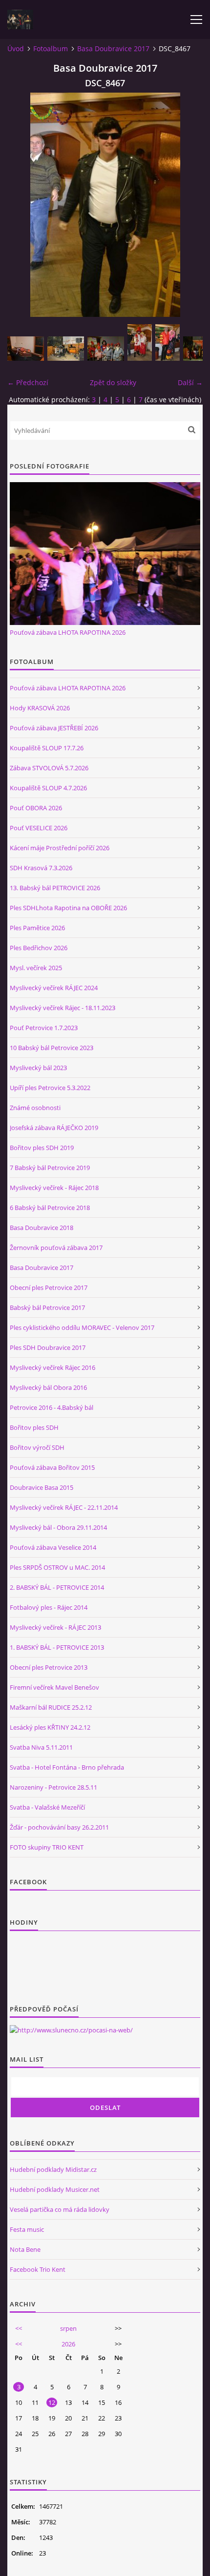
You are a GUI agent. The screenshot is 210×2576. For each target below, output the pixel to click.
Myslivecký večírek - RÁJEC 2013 (55, 1627)
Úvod (16, 49)
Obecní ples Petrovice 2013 (49, 1667)
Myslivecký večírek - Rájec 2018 (54, 1188)
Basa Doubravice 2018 (42, 1228)
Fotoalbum (51, 49)
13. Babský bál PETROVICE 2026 (55, 888)
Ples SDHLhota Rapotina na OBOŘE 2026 (68, 908)
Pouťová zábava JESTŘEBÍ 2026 (54, 728)
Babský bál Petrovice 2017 (47, 1308)
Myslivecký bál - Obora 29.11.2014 (58, 1527)
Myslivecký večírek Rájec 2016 (52, 1367)
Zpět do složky (113, 382)
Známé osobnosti (35, 1108)
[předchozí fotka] (23, 205)
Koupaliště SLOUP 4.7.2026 (48, 788)
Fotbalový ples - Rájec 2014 (49, 1607)
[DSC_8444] (168, 342)
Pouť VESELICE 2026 (39, 828)
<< (19, 2328)
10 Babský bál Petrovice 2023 (52, 1048)
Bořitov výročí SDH (37, 1447)
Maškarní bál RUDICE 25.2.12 (51, 1707)
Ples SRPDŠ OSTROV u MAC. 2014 (57, 1567)
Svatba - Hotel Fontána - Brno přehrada (67, 1767)
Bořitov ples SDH (34, 1427)
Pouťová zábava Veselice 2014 (53, 1547)
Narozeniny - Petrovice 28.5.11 (53, 1787)
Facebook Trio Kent (38, 2269)
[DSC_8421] (26, 349)
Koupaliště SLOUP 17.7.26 (47, 748)
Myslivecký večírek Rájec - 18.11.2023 (63, 1008)
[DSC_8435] (106, 349)
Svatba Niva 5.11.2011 (41, 1747)
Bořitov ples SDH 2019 (42, 1148)
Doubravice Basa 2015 (42, 1487)
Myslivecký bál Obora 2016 (48, 1387)
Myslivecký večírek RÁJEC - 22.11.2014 (64, 1507)
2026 (68, 2344)
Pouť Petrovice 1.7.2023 (44, 1028)
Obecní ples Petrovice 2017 (49, 1288)
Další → (190, 382)
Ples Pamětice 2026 (37, 928)
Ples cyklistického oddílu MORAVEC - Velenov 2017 (82, 1327)
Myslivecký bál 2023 (38, 1068)
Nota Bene (25, 2249)
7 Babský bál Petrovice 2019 (50, 1168)
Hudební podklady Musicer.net (55, 2189)
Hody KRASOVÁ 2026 (40, 708)
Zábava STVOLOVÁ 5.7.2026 (49, 768)
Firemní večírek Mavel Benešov (54, 1687)
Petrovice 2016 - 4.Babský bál (52, 1407)
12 (52, 2402)
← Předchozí (28, 382)
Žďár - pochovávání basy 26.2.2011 (59, 1827)
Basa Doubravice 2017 (113, 49)
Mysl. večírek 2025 (36, 968)
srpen (68, 2328)
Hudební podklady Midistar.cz (53, 2169)
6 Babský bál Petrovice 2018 (50, 1208)
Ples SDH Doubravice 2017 (48, 1347)
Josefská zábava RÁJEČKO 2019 (54, 1128)
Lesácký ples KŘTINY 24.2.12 (50, 1727)
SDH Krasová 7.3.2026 (41, 868)
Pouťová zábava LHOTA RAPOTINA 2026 (68, 632)
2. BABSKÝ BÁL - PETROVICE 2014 (57, 1587)
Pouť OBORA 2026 (36, 808)
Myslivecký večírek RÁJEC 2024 (54, 988)
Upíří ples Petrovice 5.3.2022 (50, 1088)
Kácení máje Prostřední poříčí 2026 (60, 848)
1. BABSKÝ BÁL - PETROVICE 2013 (57, 1647)
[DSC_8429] (66, 349)
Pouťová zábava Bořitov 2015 (52, 1467)
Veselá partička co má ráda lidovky (60, 2209)
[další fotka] (187, 205)
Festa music (27, 2229)
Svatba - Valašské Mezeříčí (47, 1807)
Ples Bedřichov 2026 (39, 948)
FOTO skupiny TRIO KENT (47, 1847)
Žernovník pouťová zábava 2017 (56, 1248)
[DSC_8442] (140, 342)
